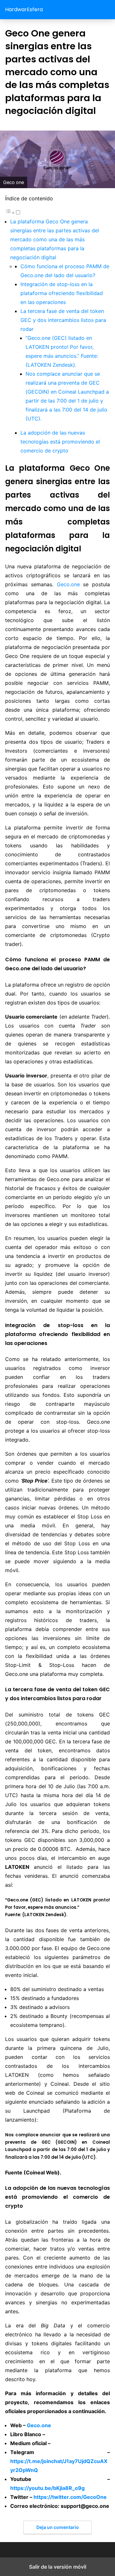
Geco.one (68, 584)
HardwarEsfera (24, 9)
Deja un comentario (58, 2527)
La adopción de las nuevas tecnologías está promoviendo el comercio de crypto (60, 442)
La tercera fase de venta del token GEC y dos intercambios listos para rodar (63, 320)
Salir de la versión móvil (58, 2567)
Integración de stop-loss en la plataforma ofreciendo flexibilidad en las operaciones (62, 293)
